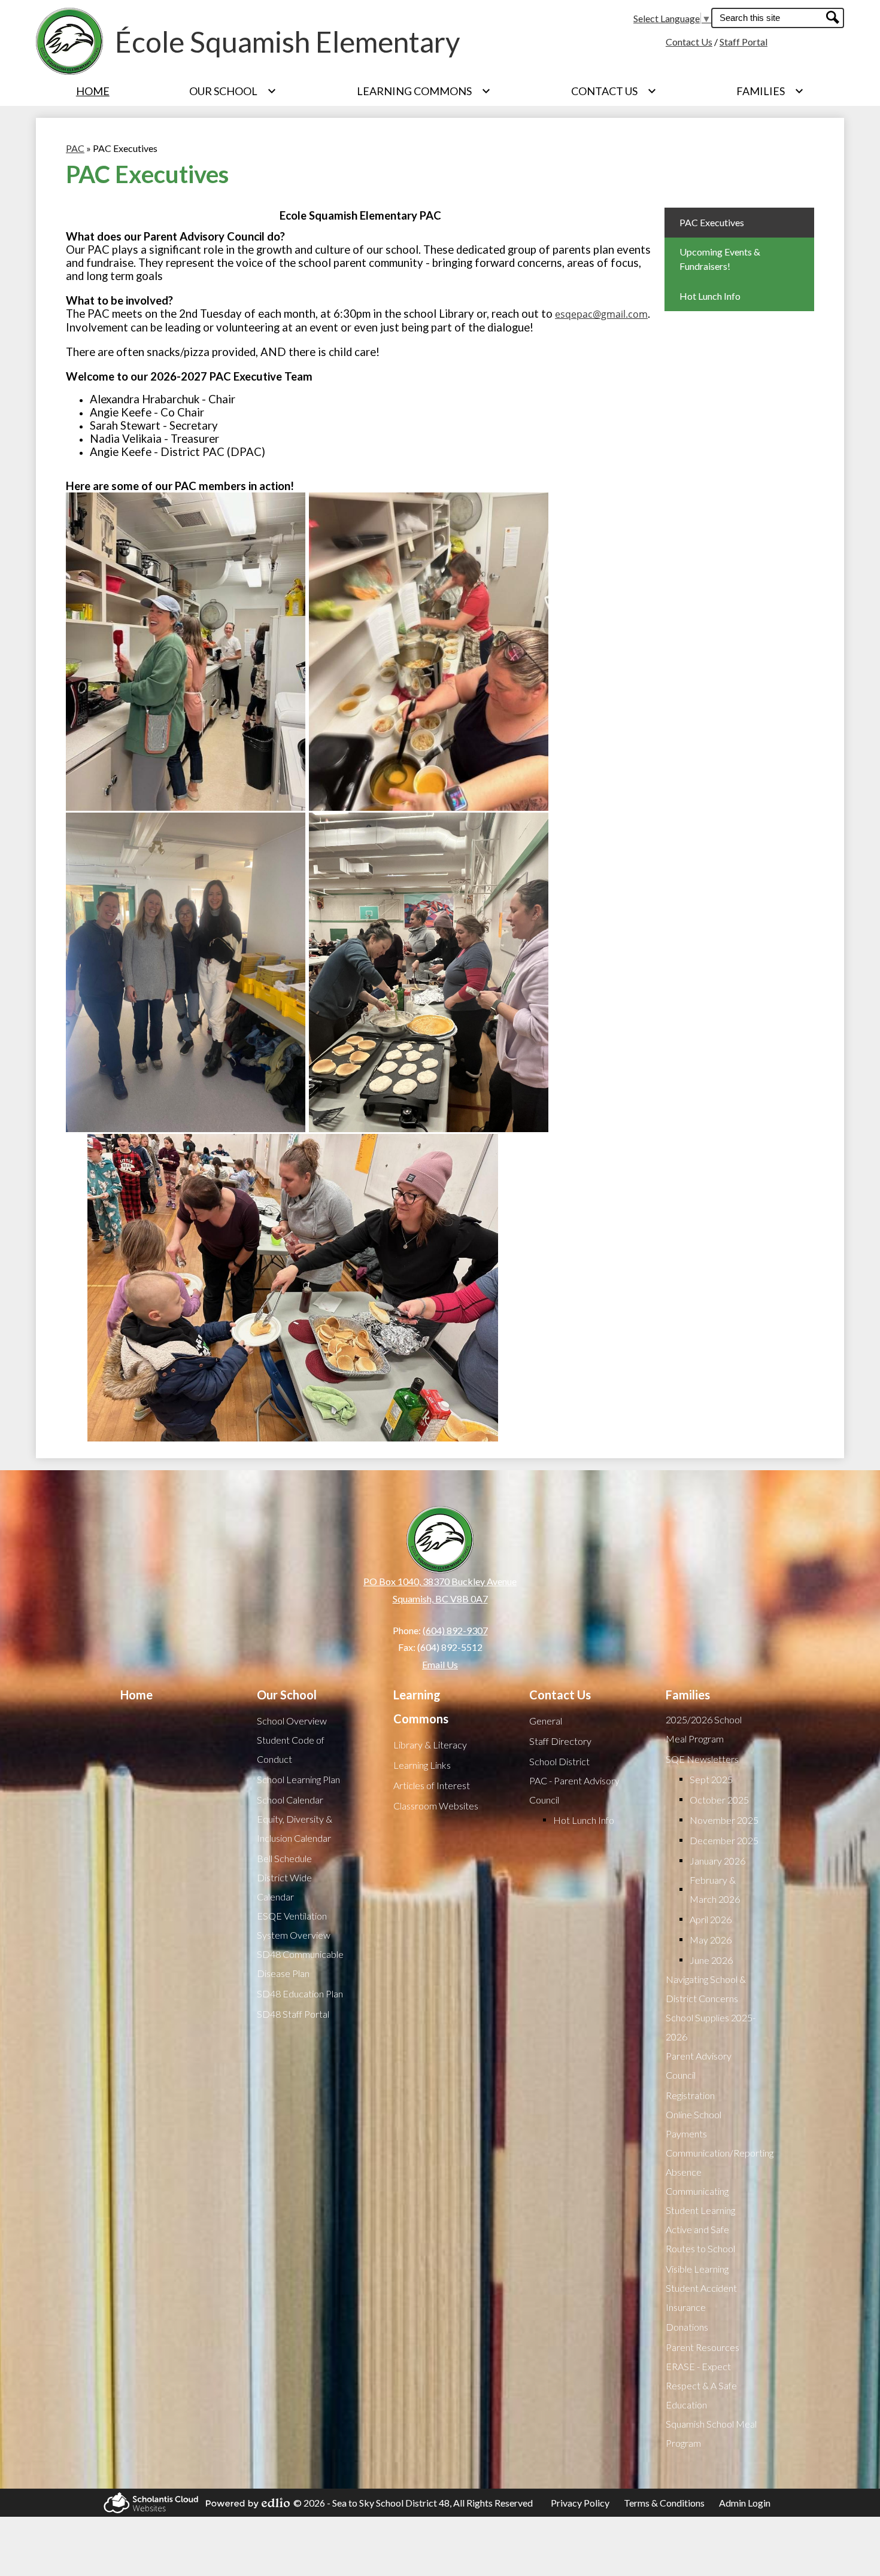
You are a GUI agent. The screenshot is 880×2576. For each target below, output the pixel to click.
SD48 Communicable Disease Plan (300, 1964)
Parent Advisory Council (699, 2065)
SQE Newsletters (702, 1759)
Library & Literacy (430, 1745)
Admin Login (745, 2503)
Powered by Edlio (244, 2503)
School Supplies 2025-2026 (711, 2027)
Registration (690, 2095)
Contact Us (689, 42)
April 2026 (711, 1919)
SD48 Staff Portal (293, 2014)
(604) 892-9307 (455, 1630)
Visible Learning (697, 2269)
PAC (75, 148)
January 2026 (717, 1861)
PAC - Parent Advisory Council (574, 1790)
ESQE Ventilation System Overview (294, 1925)
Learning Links (422, 1765)
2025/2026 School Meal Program (704, 1729)
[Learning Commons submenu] (424, 91)
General (546, 1721)
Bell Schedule (284, 1858)
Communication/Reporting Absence (720, 2162)
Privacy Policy (580, 2503)
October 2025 (719, 1800)
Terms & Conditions (664, 2503)
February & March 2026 (715, 1889)
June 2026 (711, 1960)
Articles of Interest (432, 1785)
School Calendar (290, 1800)
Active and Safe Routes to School (700, 2239)
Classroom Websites (436, 1806)
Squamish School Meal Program (711, 2433)
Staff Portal (744, 42)
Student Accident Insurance (701, 2297)
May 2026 (711, 1940)
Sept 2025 (711, 1779)
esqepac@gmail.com (601, 314)
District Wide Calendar (284, 1887)
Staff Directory (560, 1741)
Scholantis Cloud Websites (147, 2503)
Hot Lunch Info (584, 1820)
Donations (687, 2327)
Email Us (440, 1664)
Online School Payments (694, 2124)
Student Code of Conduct (291, 1749)
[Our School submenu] (233, 91)
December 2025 (724, 1840)
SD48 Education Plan (300, 1993)
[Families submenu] (770, 91)
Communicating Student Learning (700, 2201)
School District (559, 1761)
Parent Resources (703, 2347)
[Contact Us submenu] (614, 91)
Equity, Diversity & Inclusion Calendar (295, 1828)
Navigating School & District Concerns (706, 1989)
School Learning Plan (298, 1779)
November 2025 (724, 1820)
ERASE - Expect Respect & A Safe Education (701, 2385)
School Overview (292, 1721)
